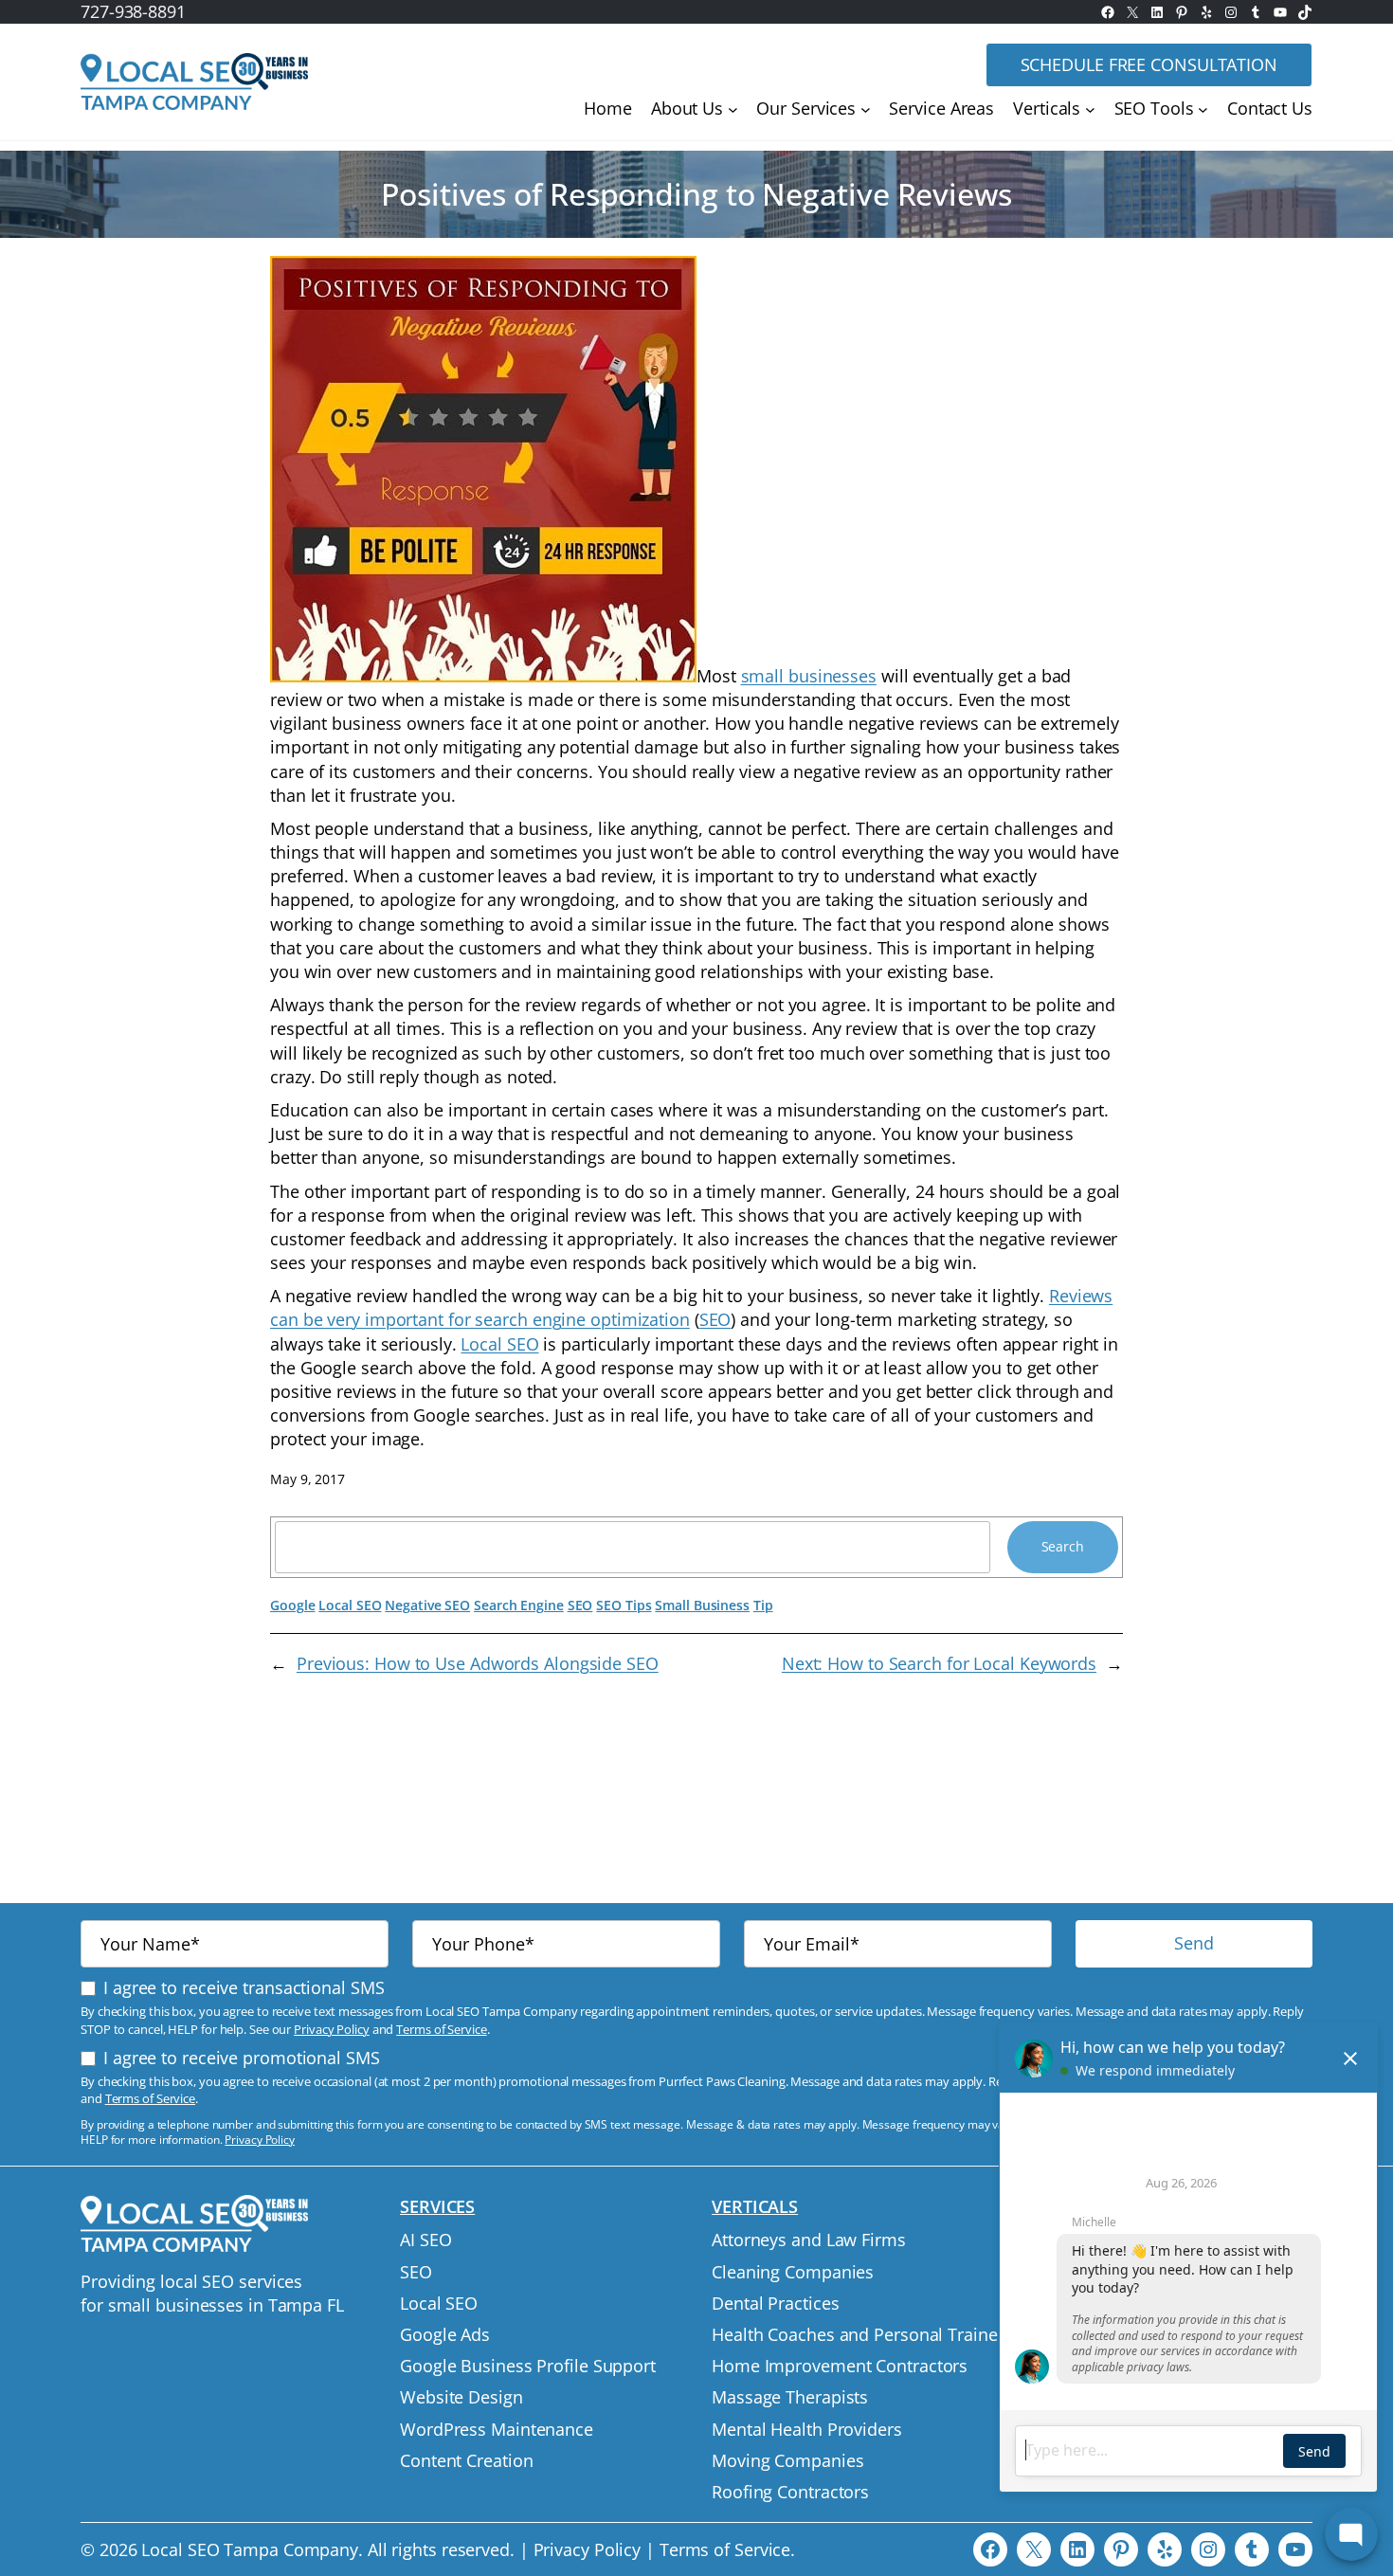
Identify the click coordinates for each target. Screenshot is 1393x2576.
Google (292, 1605)
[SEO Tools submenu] (1203, 109)
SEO (715, 1319)
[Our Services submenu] (866, 109)
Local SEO (499, 1344)
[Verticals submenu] (1090, 109)
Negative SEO (427, 1605)
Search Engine (519, 1605)
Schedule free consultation (1149, 64)
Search (1063, 1546)
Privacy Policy (332, 2029)
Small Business (702, 1605)
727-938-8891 (133, 11)
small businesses (809, 676)
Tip (763, 1605)
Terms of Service (441, 2029)
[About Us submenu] (733, 109)
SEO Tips (624, 1605)
